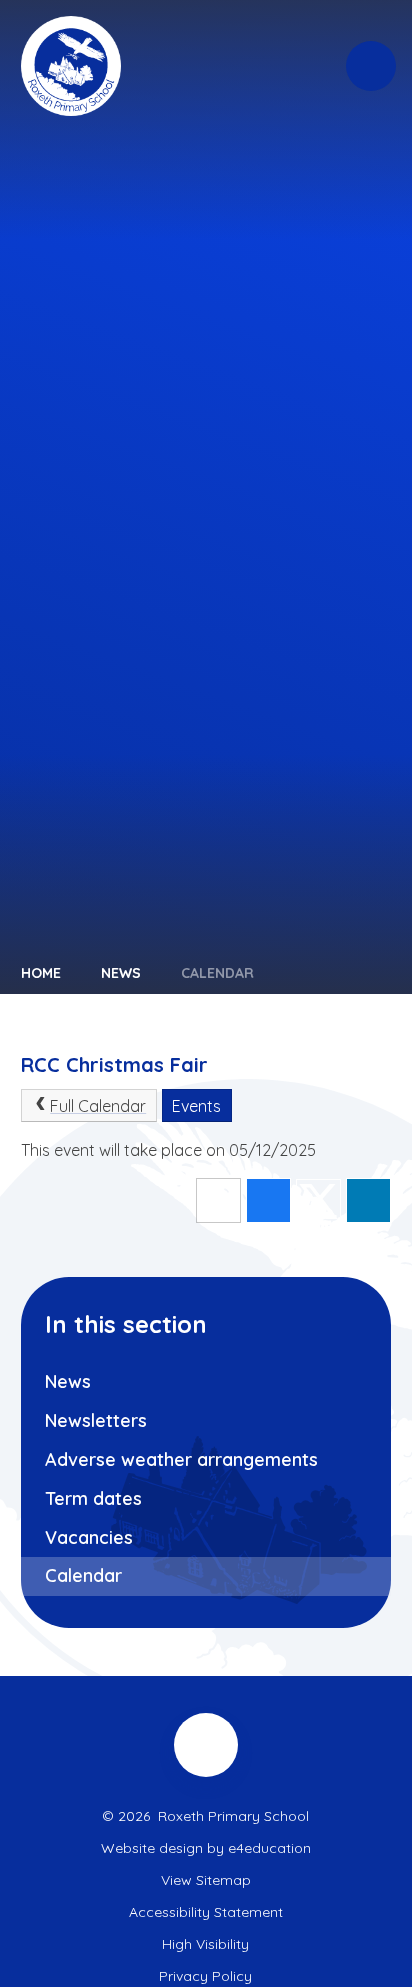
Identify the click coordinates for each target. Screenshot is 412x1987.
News (121, 973)
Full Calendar (98, 1106)
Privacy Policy (205, 1976)
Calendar (217, 973)
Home (41, 973)
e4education (269, 1848)
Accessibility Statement (206, 1912)
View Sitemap (206, 1880)
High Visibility (205, 1944)
